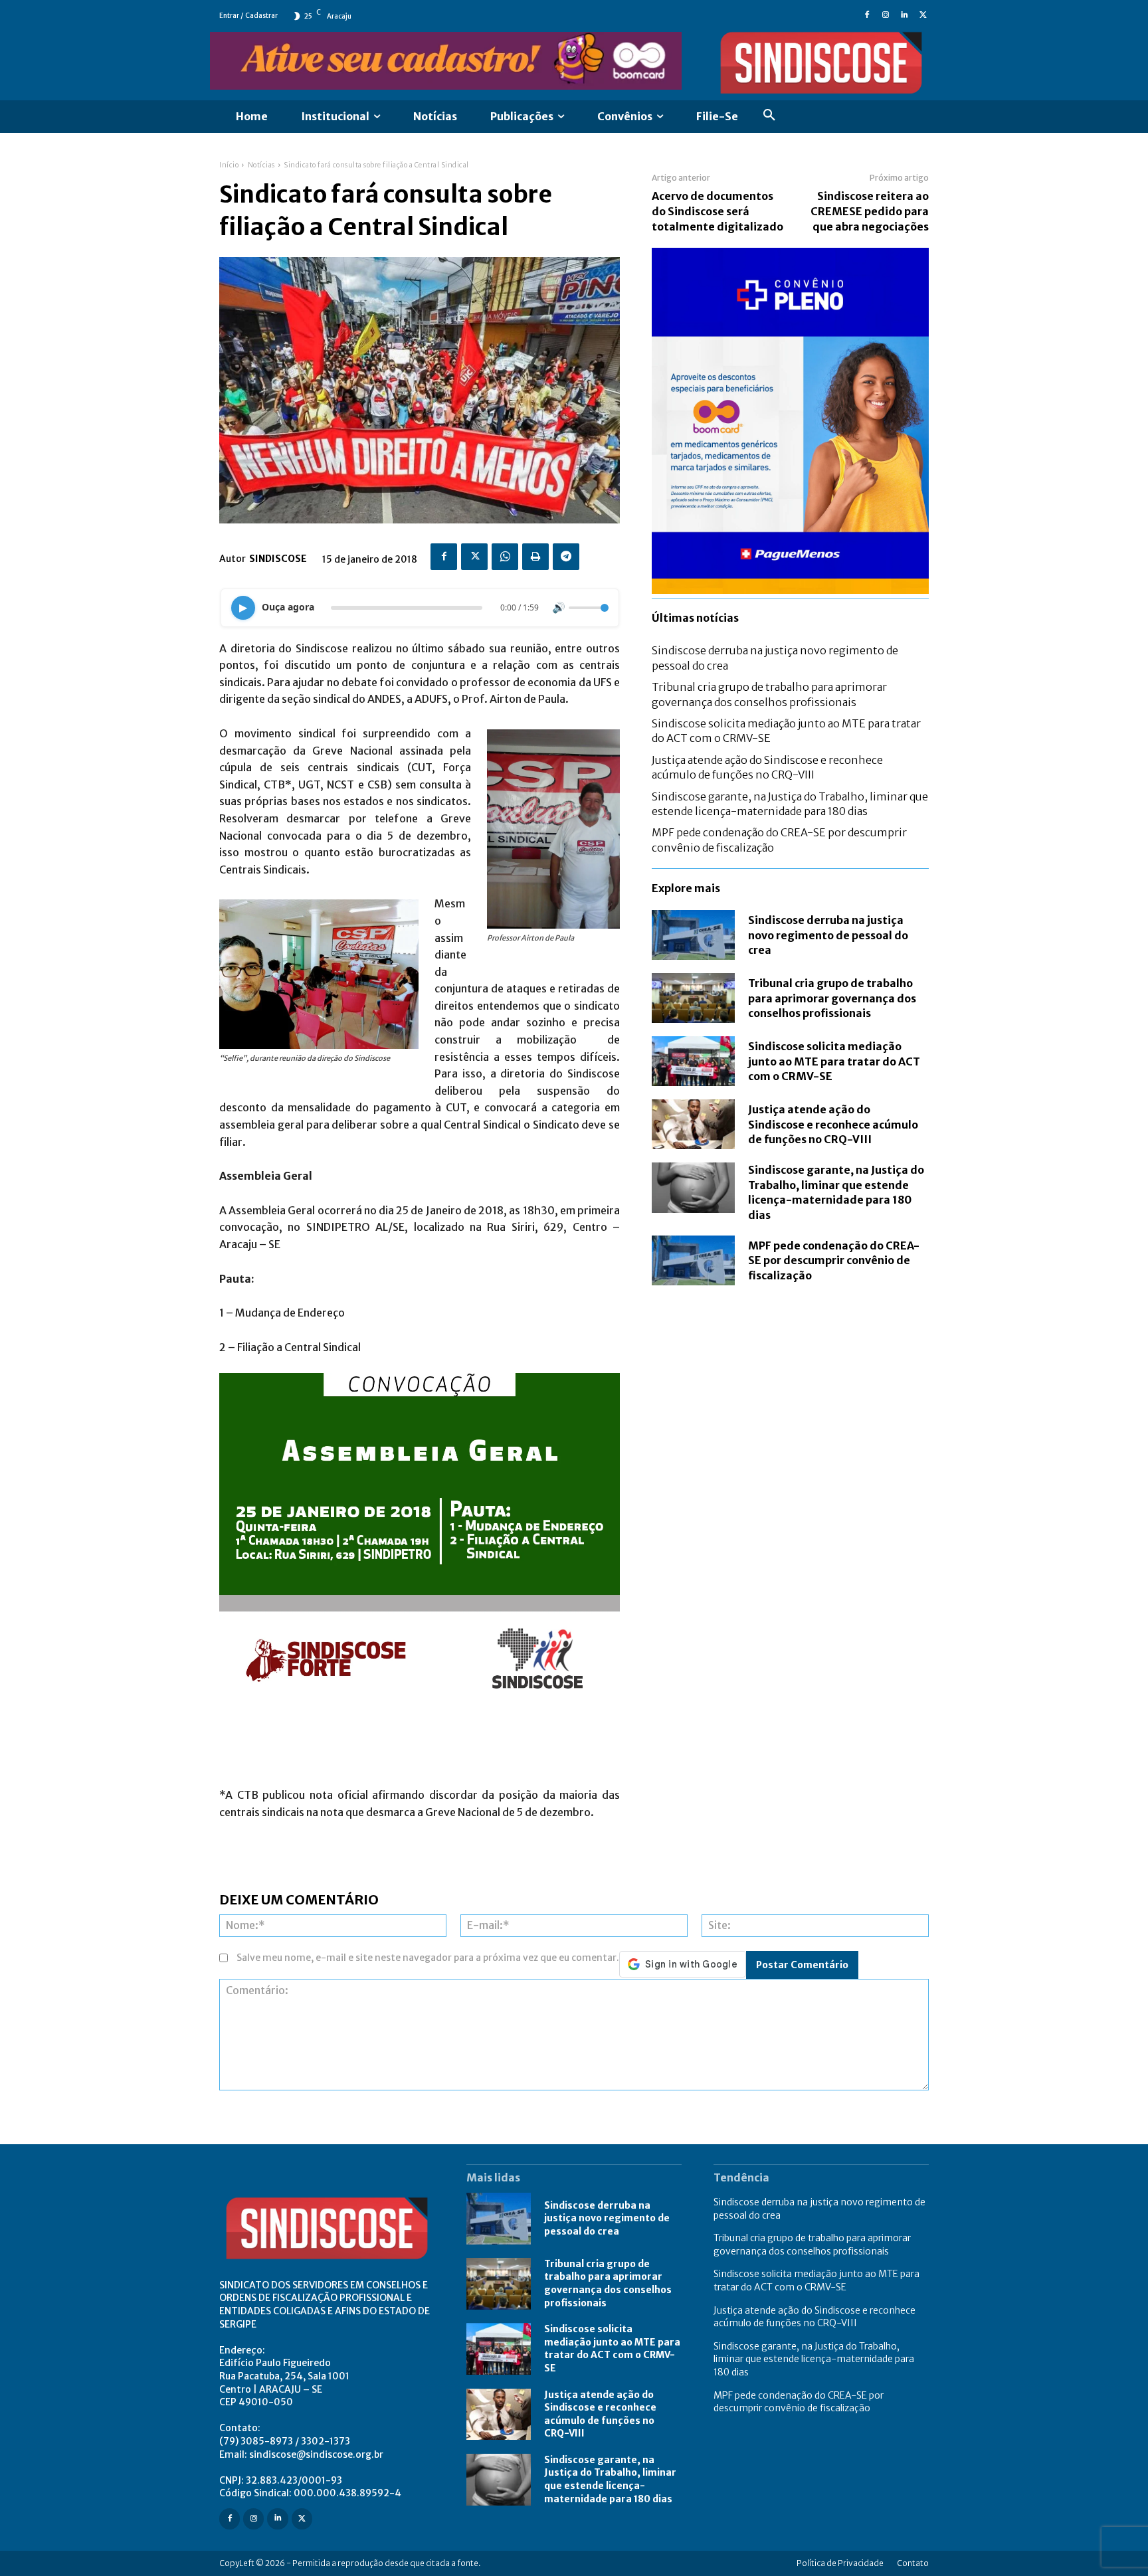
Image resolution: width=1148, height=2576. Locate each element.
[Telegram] (566, 557)
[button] (769, 117)
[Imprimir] (535, 557)
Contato (913, 2563)
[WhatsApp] (505, 557)
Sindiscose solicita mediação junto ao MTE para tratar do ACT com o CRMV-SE (834, 1061)
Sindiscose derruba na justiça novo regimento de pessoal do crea (828, 935)
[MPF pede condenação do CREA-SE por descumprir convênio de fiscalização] (693, 1260)
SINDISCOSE (278, 559)
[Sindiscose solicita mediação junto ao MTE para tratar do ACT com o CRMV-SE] (693, 1061)
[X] (923, 16)
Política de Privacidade (840, 2563)
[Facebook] (867, 16)
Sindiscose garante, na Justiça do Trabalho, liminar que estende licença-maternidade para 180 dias (836, 1192)
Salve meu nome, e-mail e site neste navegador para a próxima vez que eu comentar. (428, 1958)
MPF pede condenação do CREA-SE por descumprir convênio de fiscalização (834, 1260)
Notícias (261, 165)
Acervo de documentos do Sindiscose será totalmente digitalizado (717, 211)
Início (229, 165)
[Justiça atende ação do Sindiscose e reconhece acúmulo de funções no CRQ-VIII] (693, 1124)
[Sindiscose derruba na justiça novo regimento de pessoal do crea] (693, 935)
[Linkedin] (904, 16)
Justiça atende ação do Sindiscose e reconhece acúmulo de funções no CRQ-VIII (833, 1124)
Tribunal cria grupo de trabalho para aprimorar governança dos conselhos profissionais (832, 998)
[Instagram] (886, 16)
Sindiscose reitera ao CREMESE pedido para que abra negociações (870, 211)
